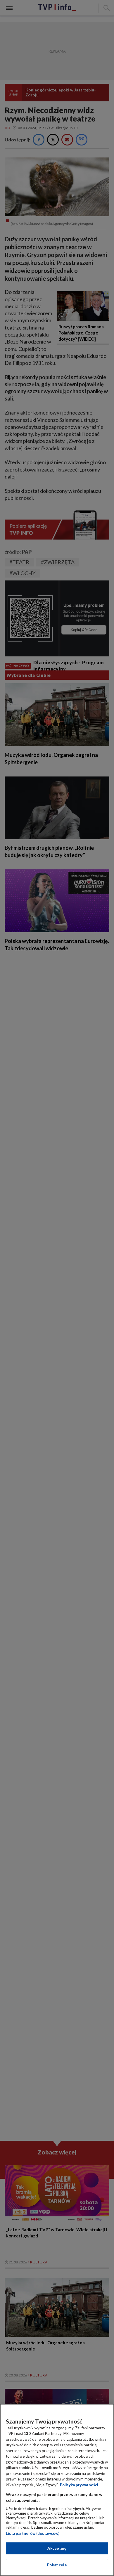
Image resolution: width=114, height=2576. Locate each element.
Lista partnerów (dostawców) (33, 2533)
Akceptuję (57, 2548)
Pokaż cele (57, 2565)
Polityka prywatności (79, 2485)
